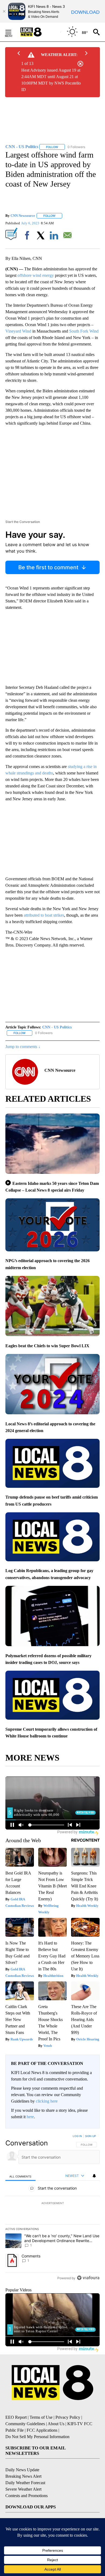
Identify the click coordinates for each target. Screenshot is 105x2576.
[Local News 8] (38, 32)
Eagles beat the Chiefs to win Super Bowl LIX (47, 1346)
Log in (77, 2136)
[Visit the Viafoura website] (88, 2278)
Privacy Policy (68, 2417)
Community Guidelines (25, 2424)
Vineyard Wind (18, 331)
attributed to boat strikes (44, 915)
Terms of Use (41, 2417)
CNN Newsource (23, 216)
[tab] (20, 2176)
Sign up (90, 2136)
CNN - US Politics (57, 1027)
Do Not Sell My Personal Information (37, 2437)
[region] (52, 2208)
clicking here (47, 2101)
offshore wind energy (36, 275)
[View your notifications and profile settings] (94, 2176)
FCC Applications (42, 2430)
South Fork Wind (84, 331)
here (30, 2117)
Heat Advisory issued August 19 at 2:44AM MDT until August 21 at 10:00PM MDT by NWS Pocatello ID (51, 80)
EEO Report (16, 2417)
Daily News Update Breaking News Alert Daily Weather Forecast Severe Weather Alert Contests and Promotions (27, 2483)
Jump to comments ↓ (23, 1047)
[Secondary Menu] (12, 32)
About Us (56, 2424)
